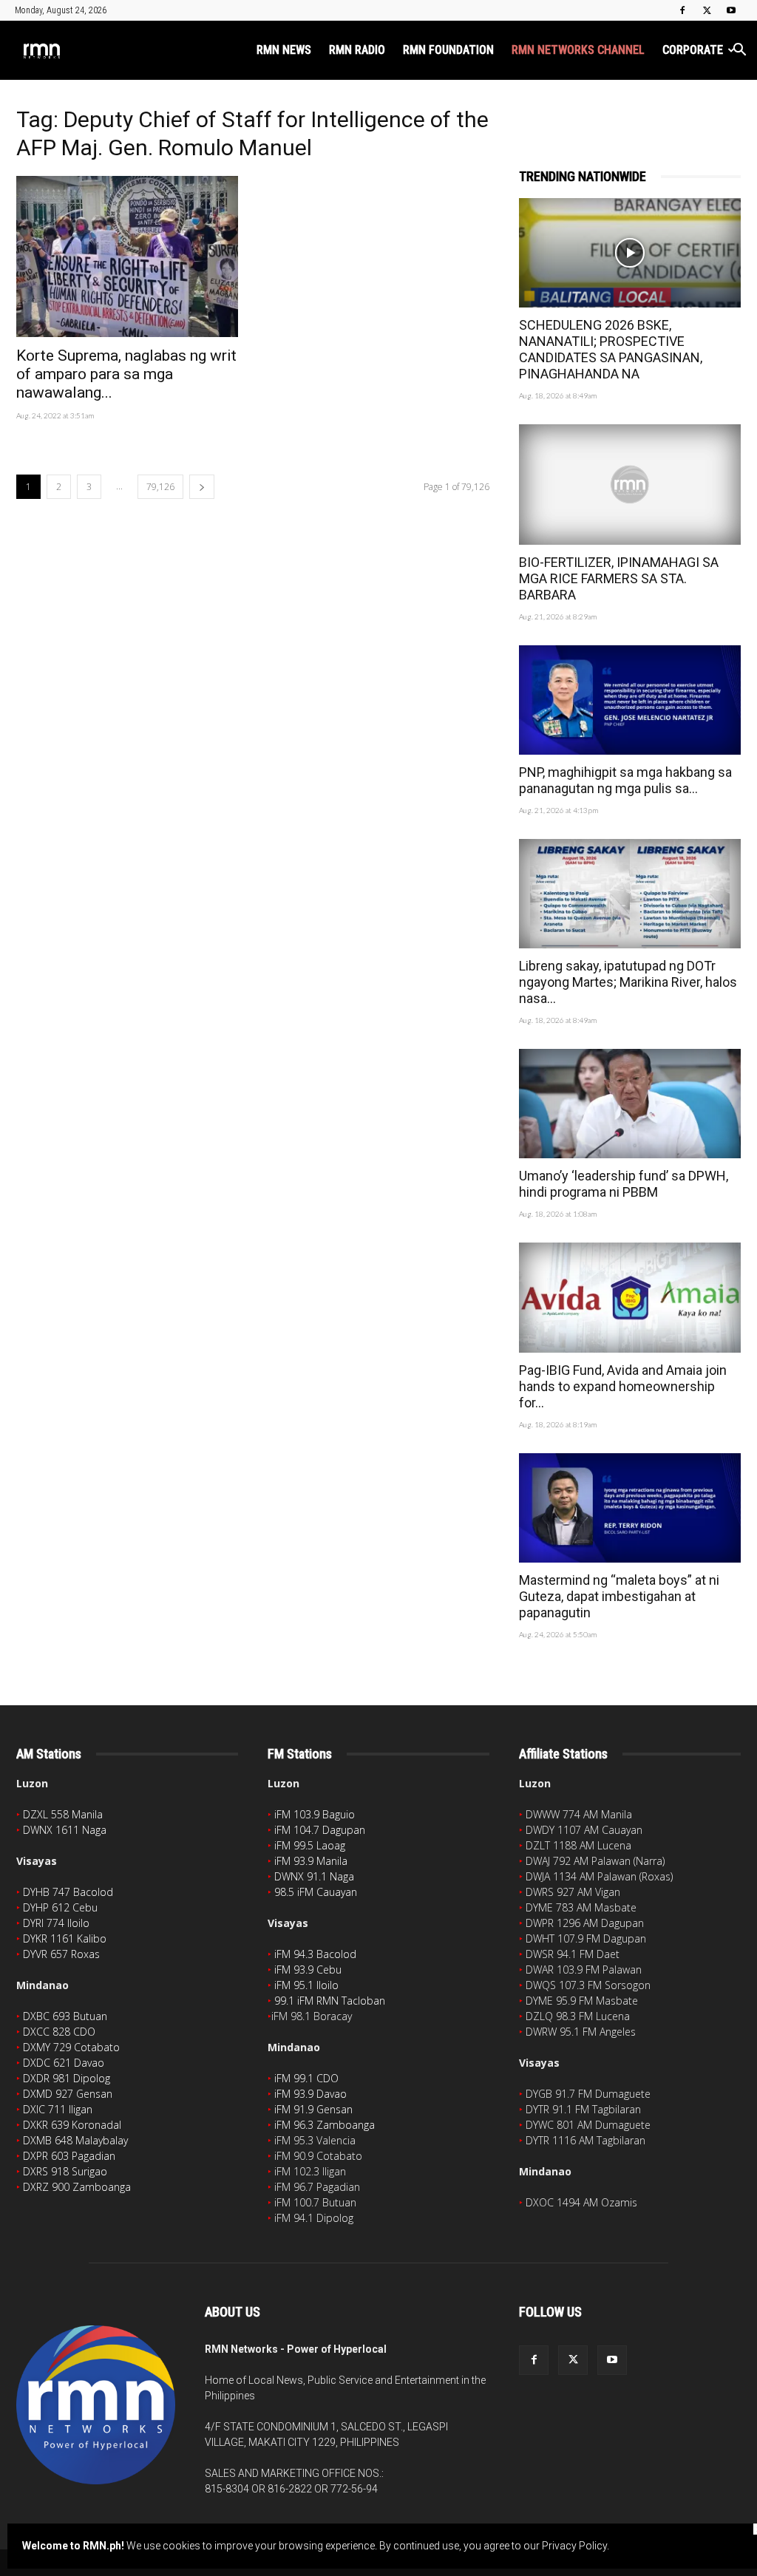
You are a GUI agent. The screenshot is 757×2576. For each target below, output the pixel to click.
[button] (739, 51)
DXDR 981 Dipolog (67, 2078)
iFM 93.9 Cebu (308, 1970)
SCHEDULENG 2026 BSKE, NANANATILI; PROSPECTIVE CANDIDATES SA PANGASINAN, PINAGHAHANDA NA (611, 349)
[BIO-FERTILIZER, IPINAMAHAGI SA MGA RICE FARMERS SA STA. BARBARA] (630, 485)
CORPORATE (693, 50)
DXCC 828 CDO (59, 2032)
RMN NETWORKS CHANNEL (578, 50)
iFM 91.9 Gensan (313, 2109)
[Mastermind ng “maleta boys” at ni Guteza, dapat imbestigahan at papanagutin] (630, 1508)
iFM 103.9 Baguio (315, 1814)
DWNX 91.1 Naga (314, 1876)
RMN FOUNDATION (448, 50)
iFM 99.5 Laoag (310, 1845)
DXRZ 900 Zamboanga (77, 2187)
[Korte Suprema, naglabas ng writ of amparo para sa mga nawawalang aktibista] (127, 256)
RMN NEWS (284, 50)
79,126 (160, 487)
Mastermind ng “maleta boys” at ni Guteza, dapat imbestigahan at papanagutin (619, 1596)
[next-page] (202, 487)
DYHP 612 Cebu (60, 1907)
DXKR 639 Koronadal (72, 2125)
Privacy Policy (574, 2546)
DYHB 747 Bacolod (68, 1892)
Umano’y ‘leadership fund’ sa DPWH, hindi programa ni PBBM (624, 1184)
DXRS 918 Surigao (65, 2171)
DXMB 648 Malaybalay (75, 2140)
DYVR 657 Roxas (61, 1954)
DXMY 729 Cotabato (71, 2047)
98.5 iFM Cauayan (316, 1892)
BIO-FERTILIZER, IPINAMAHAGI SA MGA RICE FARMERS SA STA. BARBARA (619, 578)
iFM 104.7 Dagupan (320, 1830)
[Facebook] (682, 10)
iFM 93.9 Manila (311, 1861)
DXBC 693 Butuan (65, 2016)
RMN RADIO (357, 50)
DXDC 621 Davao (64, 2063)
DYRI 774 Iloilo (56, 1923)
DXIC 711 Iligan (58, 2109)
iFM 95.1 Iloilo (306, 1985)
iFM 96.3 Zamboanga (325, 2125)
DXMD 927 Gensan (68, 2094)
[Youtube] (731, 10)
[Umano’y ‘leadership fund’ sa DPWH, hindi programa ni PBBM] (630, 1104)
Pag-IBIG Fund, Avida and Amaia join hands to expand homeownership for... (623, 1386)
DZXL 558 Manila (63, 1814)
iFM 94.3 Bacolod (315, 1954)
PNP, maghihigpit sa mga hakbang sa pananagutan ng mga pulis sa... (625, 780)
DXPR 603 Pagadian (69, 2156)
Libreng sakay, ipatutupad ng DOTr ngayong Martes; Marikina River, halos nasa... (628, 982)
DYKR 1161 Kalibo (65, 1938)
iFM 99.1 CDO (306, 2078)
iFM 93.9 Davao (310, 2094)
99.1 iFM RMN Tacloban (330, 2001)
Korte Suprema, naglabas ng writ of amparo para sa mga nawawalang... (126, 374)
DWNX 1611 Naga (65, 1830)
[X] (707, 10)
